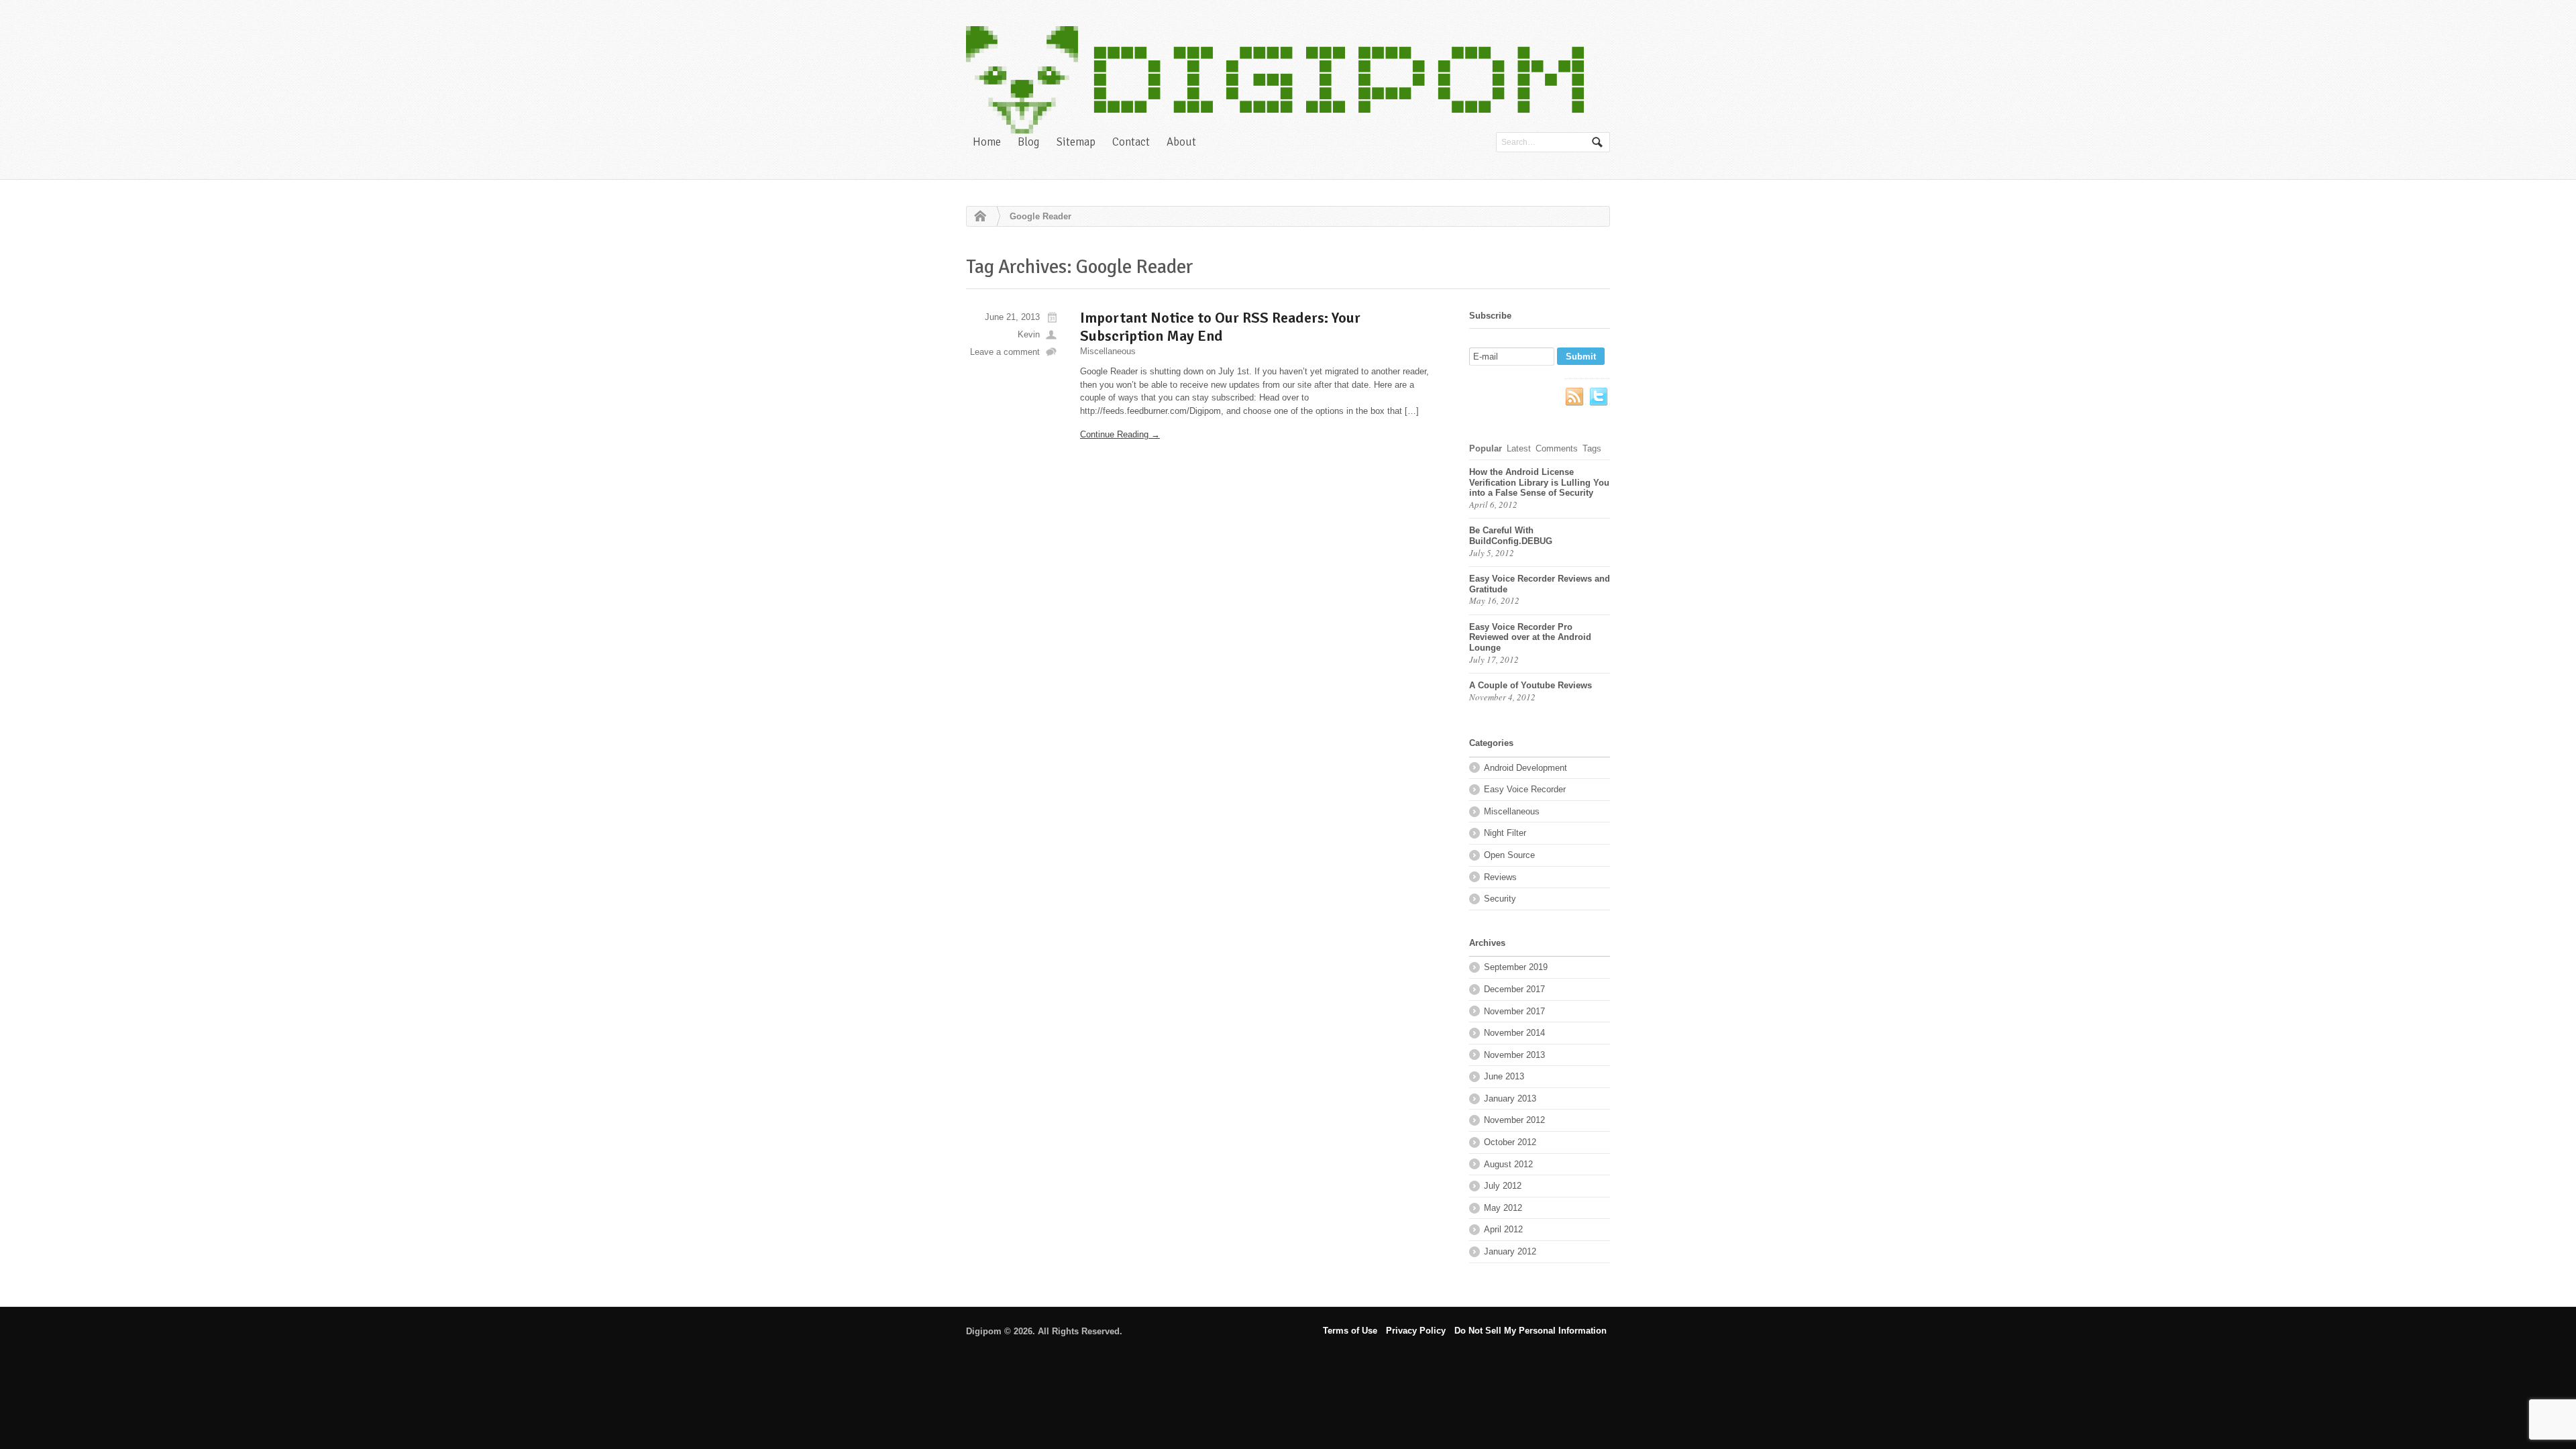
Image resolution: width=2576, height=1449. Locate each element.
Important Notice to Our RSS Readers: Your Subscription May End (1220, 327)
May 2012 (1503, 1208)
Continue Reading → (1120, 434)
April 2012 (1503, 1229)
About (1181, 142)
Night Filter (1505, 833)
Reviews (1500, 877)
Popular (1486, 448)
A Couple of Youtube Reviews (1531, 685)
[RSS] (1575, 397)
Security (1500, 899)
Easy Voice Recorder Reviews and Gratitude (1540, 584)
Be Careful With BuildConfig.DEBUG (1511, 536)
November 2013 (1514, 1055)
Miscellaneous (1108, 351)
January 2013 (1510, 1098)
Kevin (1029, 334)
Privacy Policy (1416, 1331)
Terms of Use (1350, 1331)
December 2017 (1514, 989)
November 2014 (1514, 1033)
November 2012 (1514, 1120)
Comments (1557, 448)
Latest (1519, 448)
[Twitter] (1599, 397)
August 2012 (1508, 1164)
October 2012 (1510, 1142)
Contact (1131, 142)
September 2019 (1516, 967)
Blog (1029, 142)
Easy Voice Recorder (1525, 789)
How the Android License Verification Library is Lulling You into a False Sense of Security (1539, 482)
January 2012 (1510, 1251)
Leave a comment (1005, 352)
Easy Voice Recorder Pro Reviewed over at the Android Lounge (1530, 637)
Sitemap (1076, 142)
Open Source (1509, 855)
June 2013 (1504, 1076)
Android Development (1525, 768)
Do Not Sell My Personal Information (1531, 1331)
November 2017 (1514, 1011)
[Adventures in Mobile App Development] (1275, 80)
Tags (1592, 448)
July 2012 (1503, 1186)
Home (987, 142)
